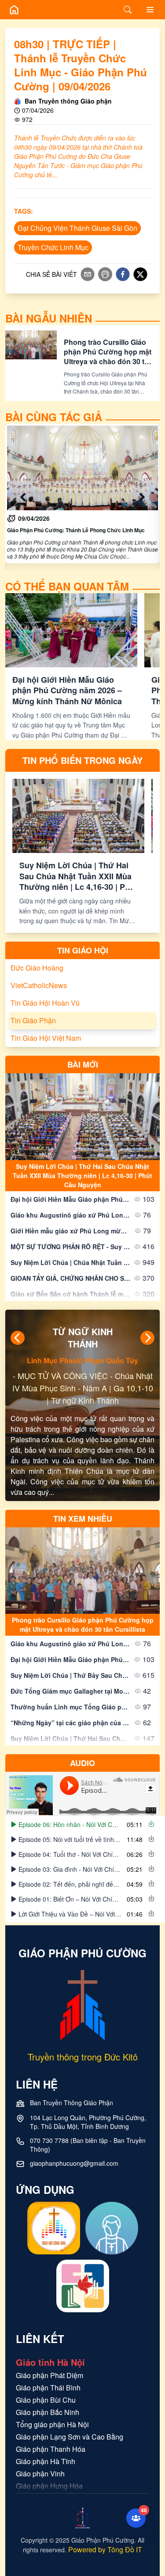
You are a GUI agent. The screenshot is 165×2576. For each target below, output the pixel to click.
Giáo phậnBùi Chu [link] (46, 2358)
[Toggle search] (128, 10)
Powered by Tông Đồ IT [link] (105, 2507)
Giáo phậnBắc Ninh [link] (48, 2370)
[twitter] (140, 274)
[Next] (147, 1338)
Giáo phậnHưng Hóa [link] (49, 2444)
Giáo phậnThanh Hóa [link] (51, 2407)
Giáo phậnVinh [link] (40, 2431)
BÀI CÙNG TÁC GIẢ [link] (54, 417)
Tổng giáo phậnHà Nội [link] (52, 2382)
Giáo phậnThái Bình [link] (48, 2345)
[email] (88, 274)
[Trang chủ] (14, 10)
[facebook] (123, 274)
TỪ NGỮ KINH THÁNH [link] (83, 1338)
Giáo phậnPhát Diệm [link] (49, 2333)
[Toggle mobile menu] (150, 10)
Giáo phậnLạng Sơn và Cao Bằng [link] (70, 2395)
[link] (82, 494)
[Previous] (18, 1338)
